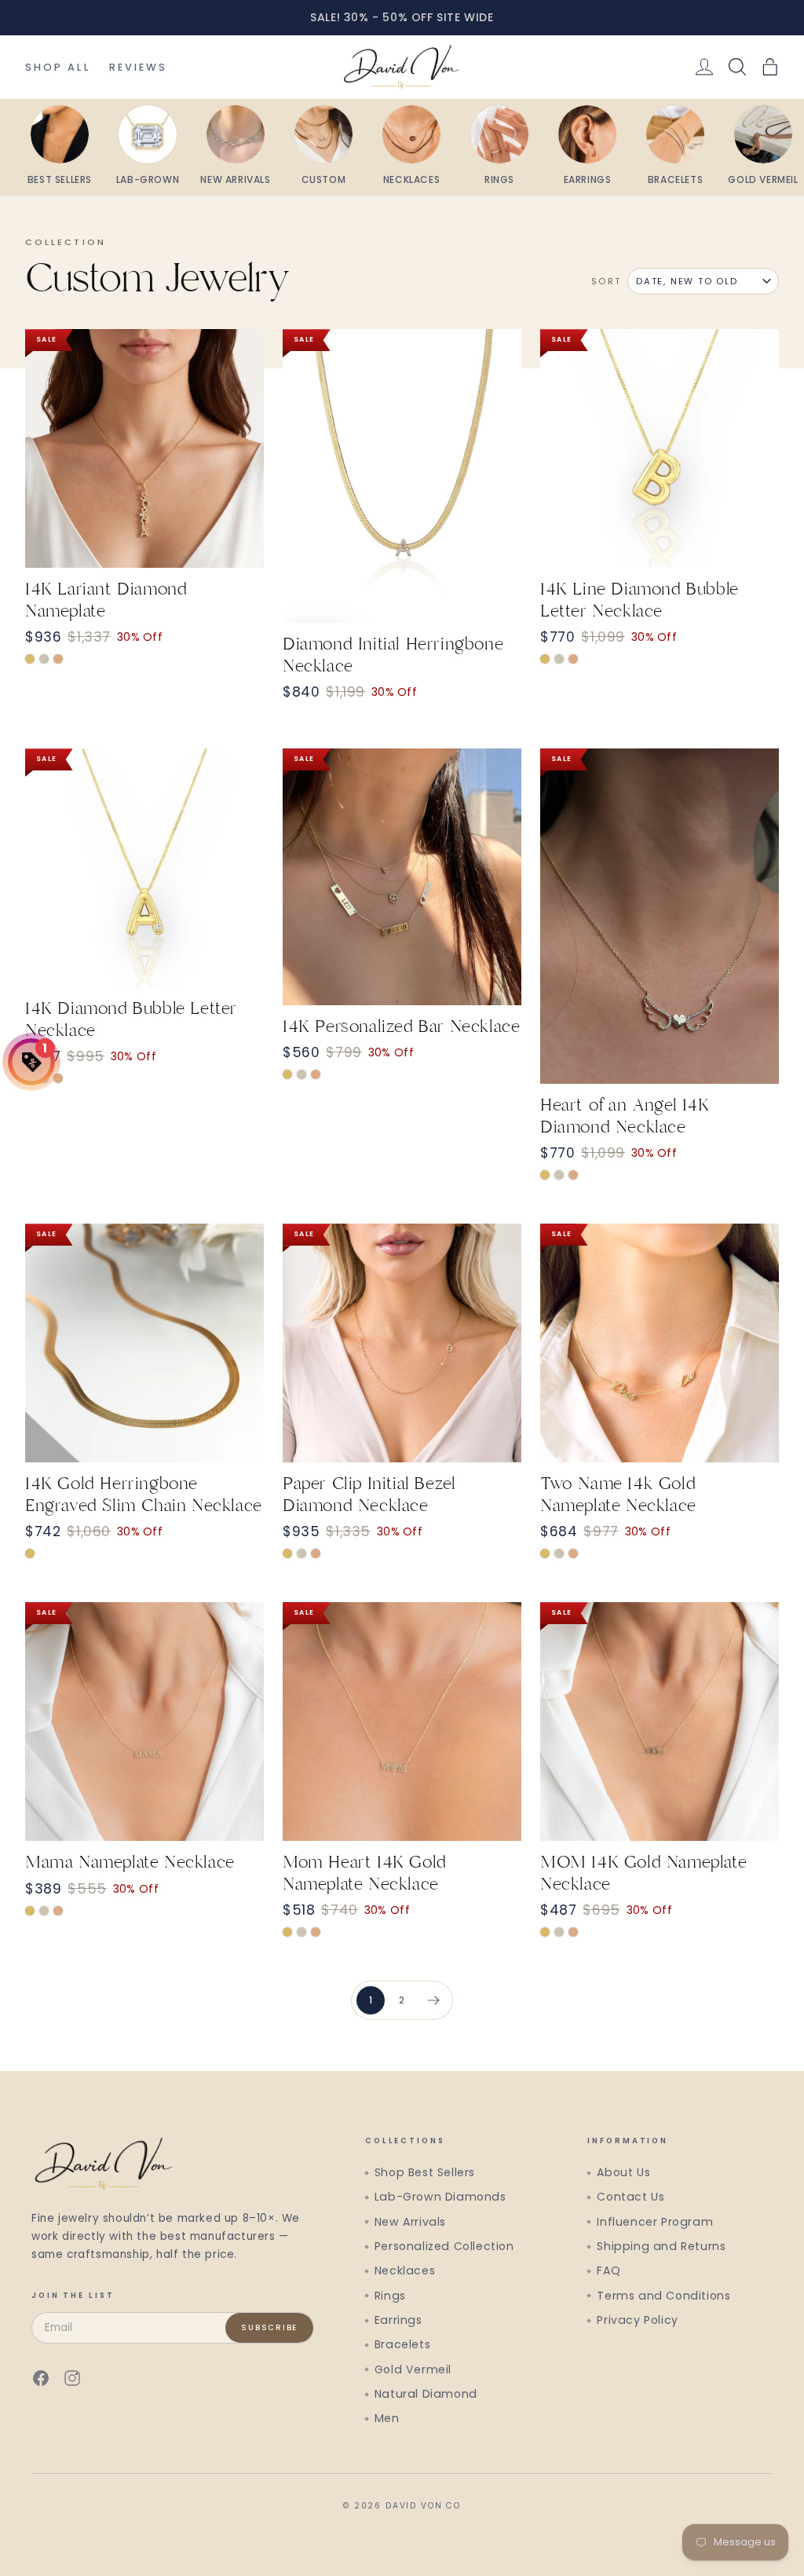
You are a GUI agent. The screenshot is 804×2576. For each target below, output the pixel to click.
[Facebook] (41, 2378)
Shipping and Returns (661, 2246)
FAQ (608, 2270)
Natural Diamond (426, 2394)
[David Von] (402, 67)
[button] (770, 67)
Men (387, 2418)
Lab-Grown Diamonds (440, 2197)
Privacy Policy (637, 2320)
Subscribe (269, 2327)
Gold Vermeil (413, 2369)
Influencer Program (655, 2222)
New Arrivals (410, 2222)
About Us (623, 2172)
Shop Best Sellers (425, 2172)
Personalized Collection (444, 2246)
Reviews (139, 67)
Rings (390, 2296)
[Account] (704, 67)
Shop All (58, 67)
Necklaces (405, 2270)
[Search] (737, 67)
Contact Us (630, 2197)
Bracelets (402, 2344)
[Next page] (433, 2000)
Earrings (398, 2320)
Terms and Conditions (663, 2296)
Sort (606, 281)
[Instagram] (72, 2378)
